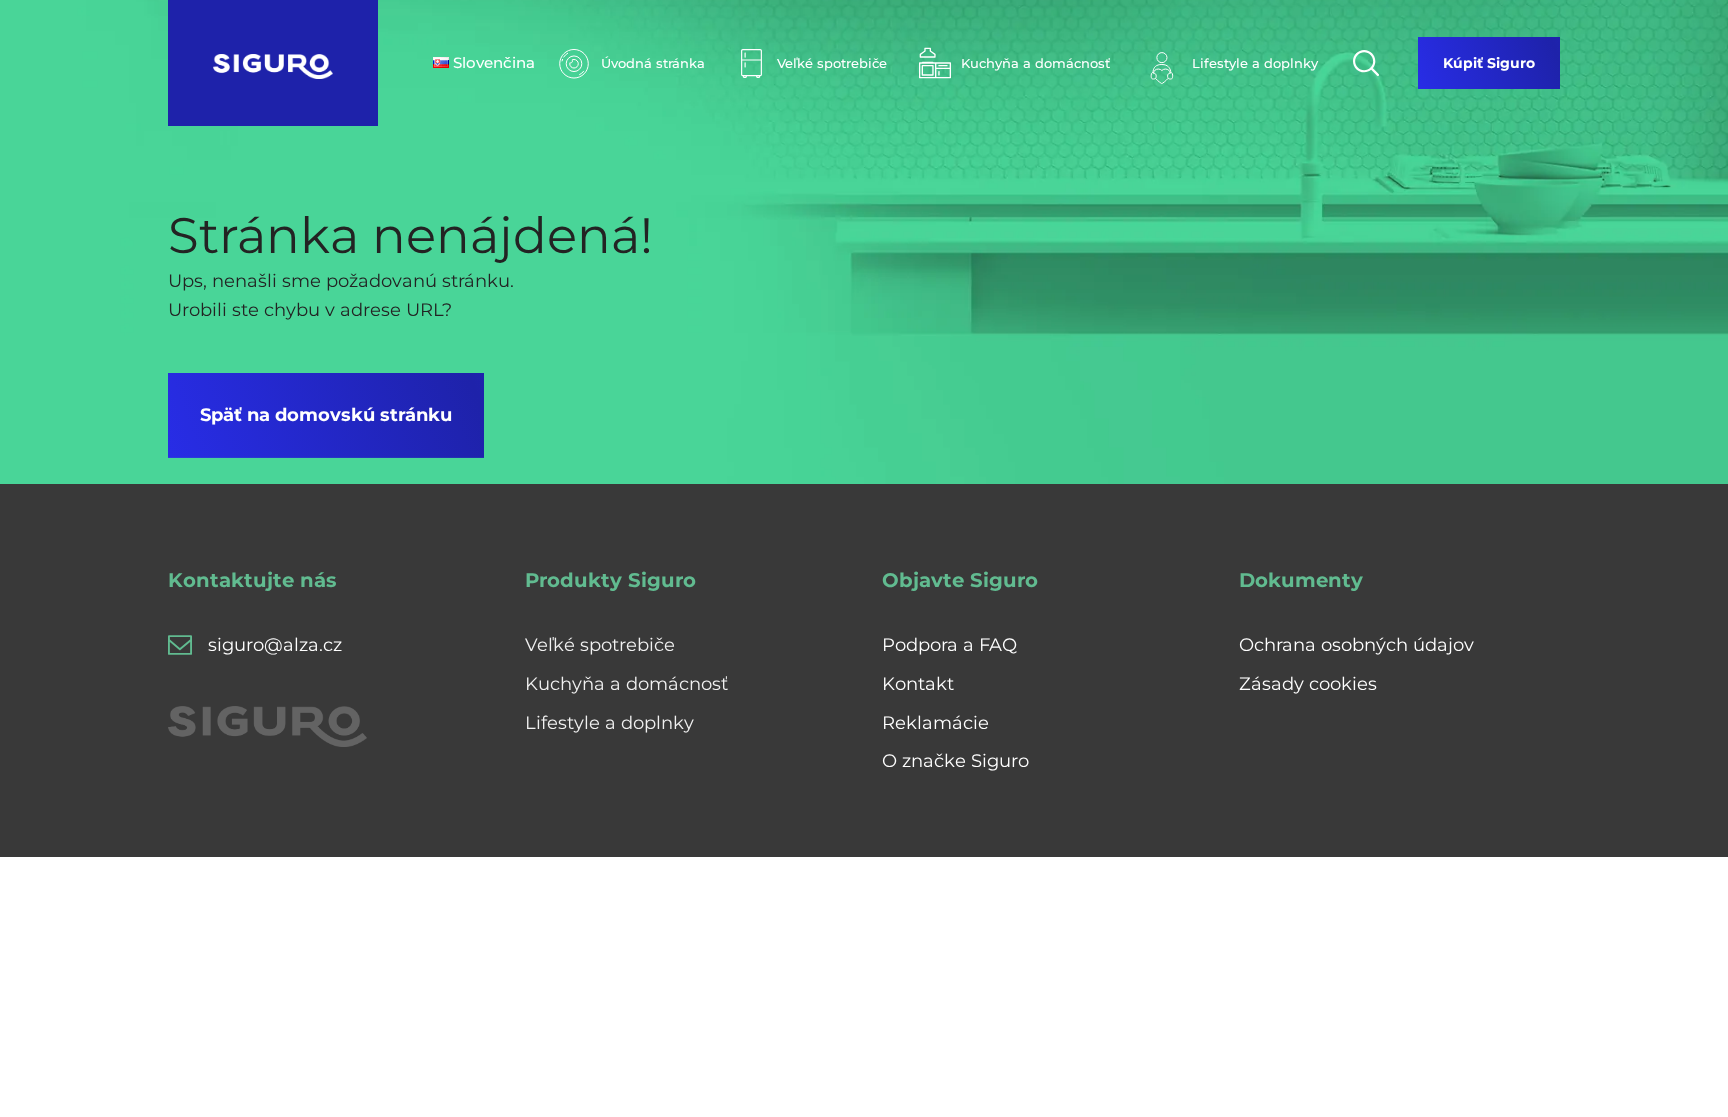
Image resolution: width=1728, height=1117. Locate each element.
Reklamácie (935, 723)
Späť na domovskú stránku (326, 415)
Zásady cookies (1308, 684)
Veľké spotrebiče (600, 645)
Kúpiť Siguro (1489, 63)
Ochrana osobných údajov (1356, 645)
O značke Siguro (955, 761)
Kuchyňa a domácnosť (626, 684)
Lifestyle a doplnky (609, 723)
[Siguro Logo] (273, 63)
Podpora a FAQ (949, 645)
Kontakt (918, 684)
